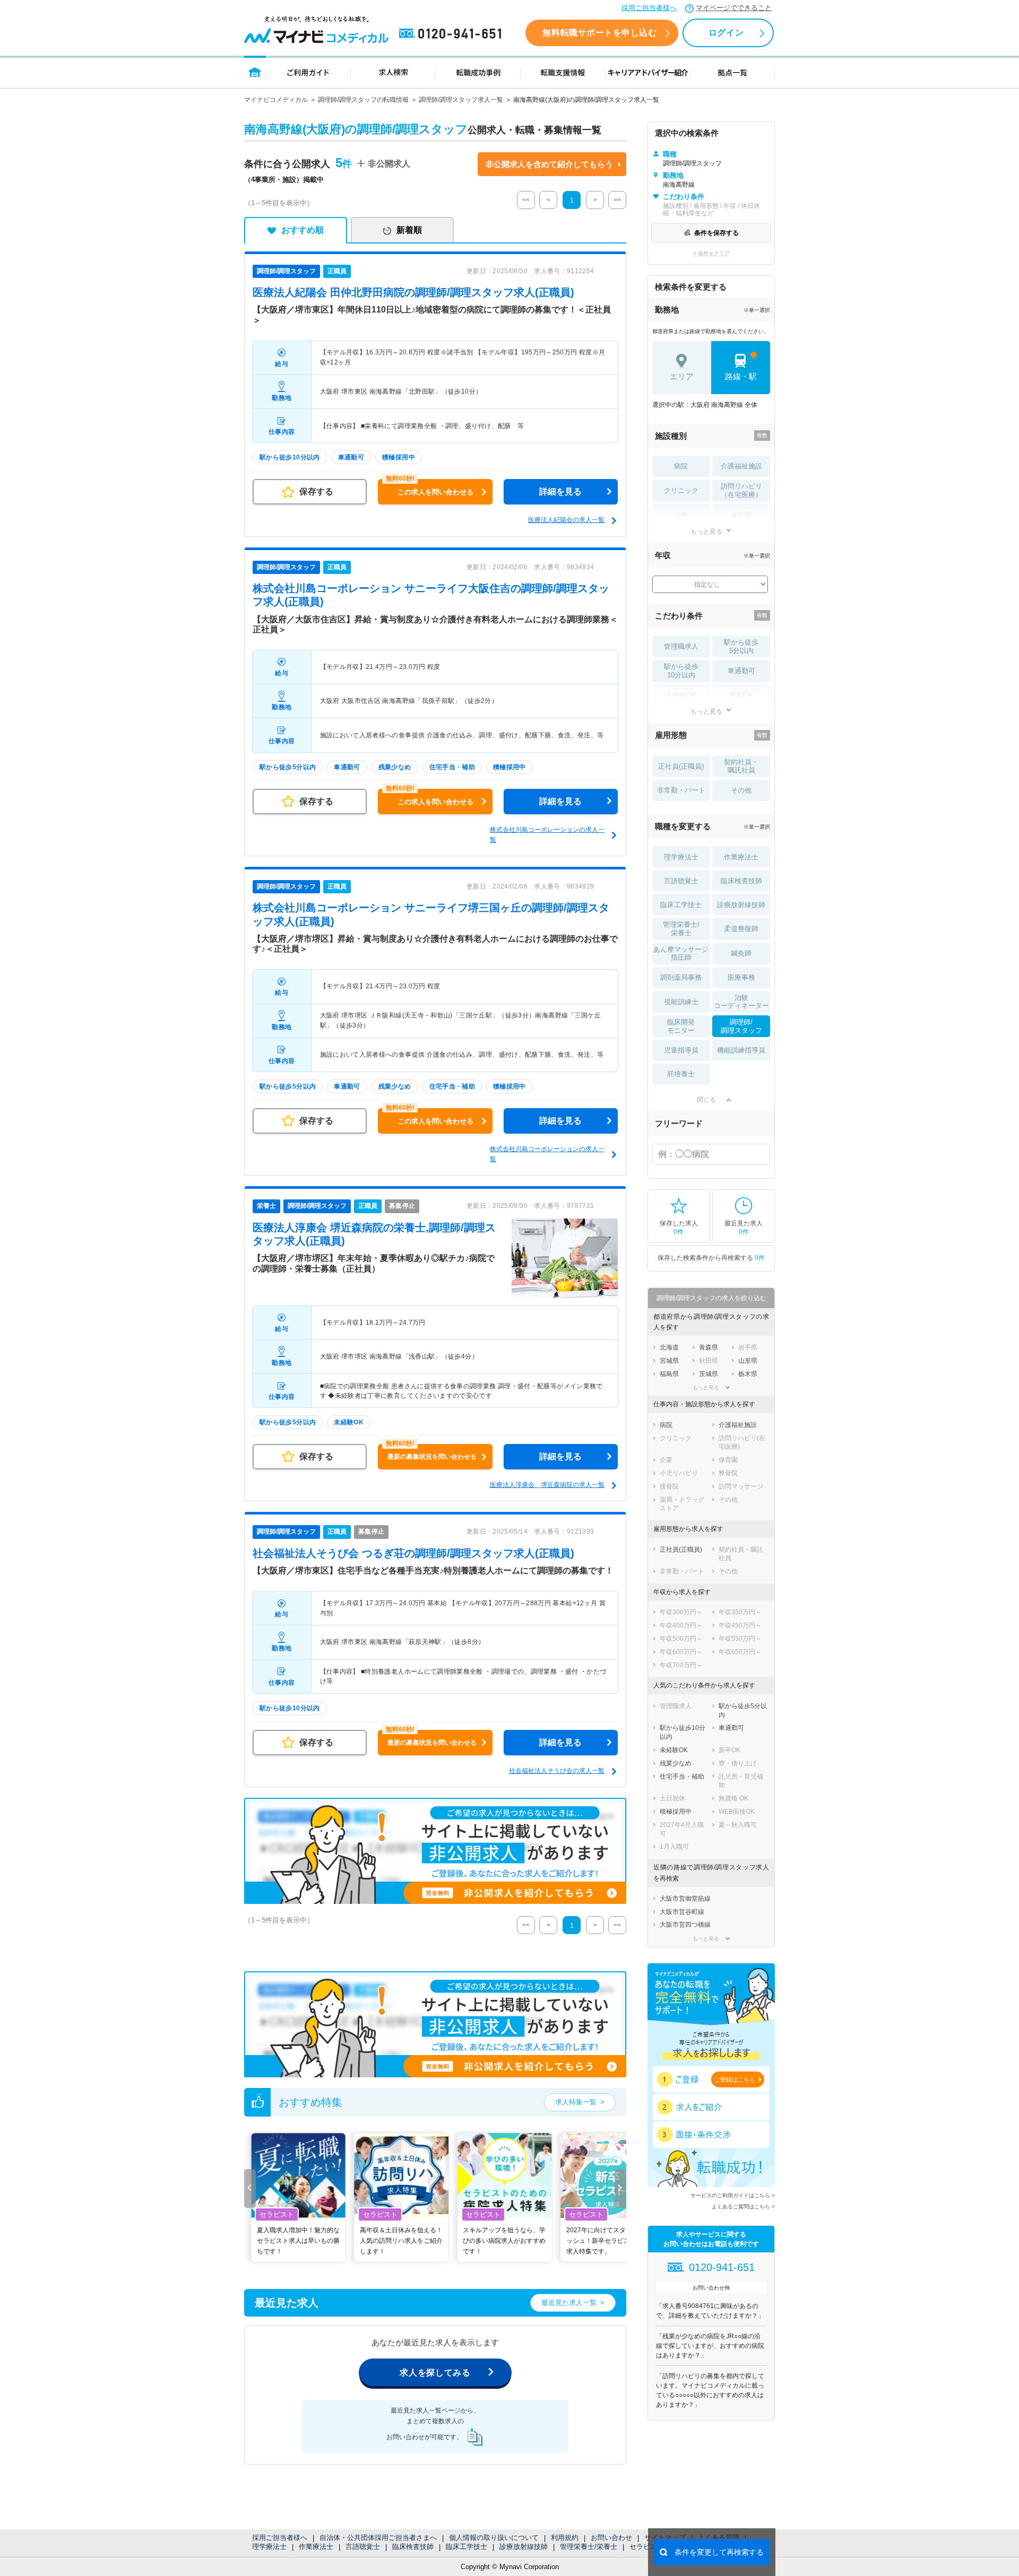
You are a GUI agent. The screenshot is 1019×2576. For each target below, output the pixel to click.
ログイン (726, 33)
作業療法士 (316, 2547)
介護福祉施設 (741, 466)
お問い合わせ (611, 2538)
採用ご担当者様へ (649, 8)
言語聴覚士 (363, 2547)
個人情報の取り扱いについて (494, 2538)
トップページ (255, 72)
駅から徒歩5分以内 (741, 646)
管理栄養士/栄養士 (589, 2547)
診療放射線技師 (524, 2547)
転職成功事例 (478, 72)
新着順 (409, 230)
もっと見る (706, 531)
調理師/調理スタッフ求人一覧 (461, 100)
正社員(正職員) (681, 766)
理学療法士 (269, 2547)
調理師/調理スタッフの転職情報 (363, 100)
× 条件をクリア (711, 253)
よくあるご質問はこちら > (743, 2207)
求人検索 (393, 72)
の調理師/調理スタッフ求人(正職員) (413, 292)
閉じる (706, 1100)
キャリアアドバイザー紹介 (648, 72)
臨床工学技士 (467, 2547)
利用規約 (565, 2538)
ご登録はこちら (735, 2079)
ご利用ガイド (308, 72)
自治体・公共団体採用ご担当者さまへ (378, 2538)
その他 (741, 790)
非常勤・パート (681, 790)
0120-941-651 (452, 34)
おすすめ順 (303, 230)
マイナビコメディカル (276, 100)
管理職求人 (681, 646)
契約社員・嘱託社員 (741, 766)
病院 (681, 466)
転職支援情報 (563, 72)
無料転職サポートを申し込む (599, 33)
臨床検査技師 (413, 2547)
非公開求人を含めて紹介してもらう (549, 164)
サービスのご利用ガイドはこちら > (733, 2195)
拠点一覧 (733, 72)
